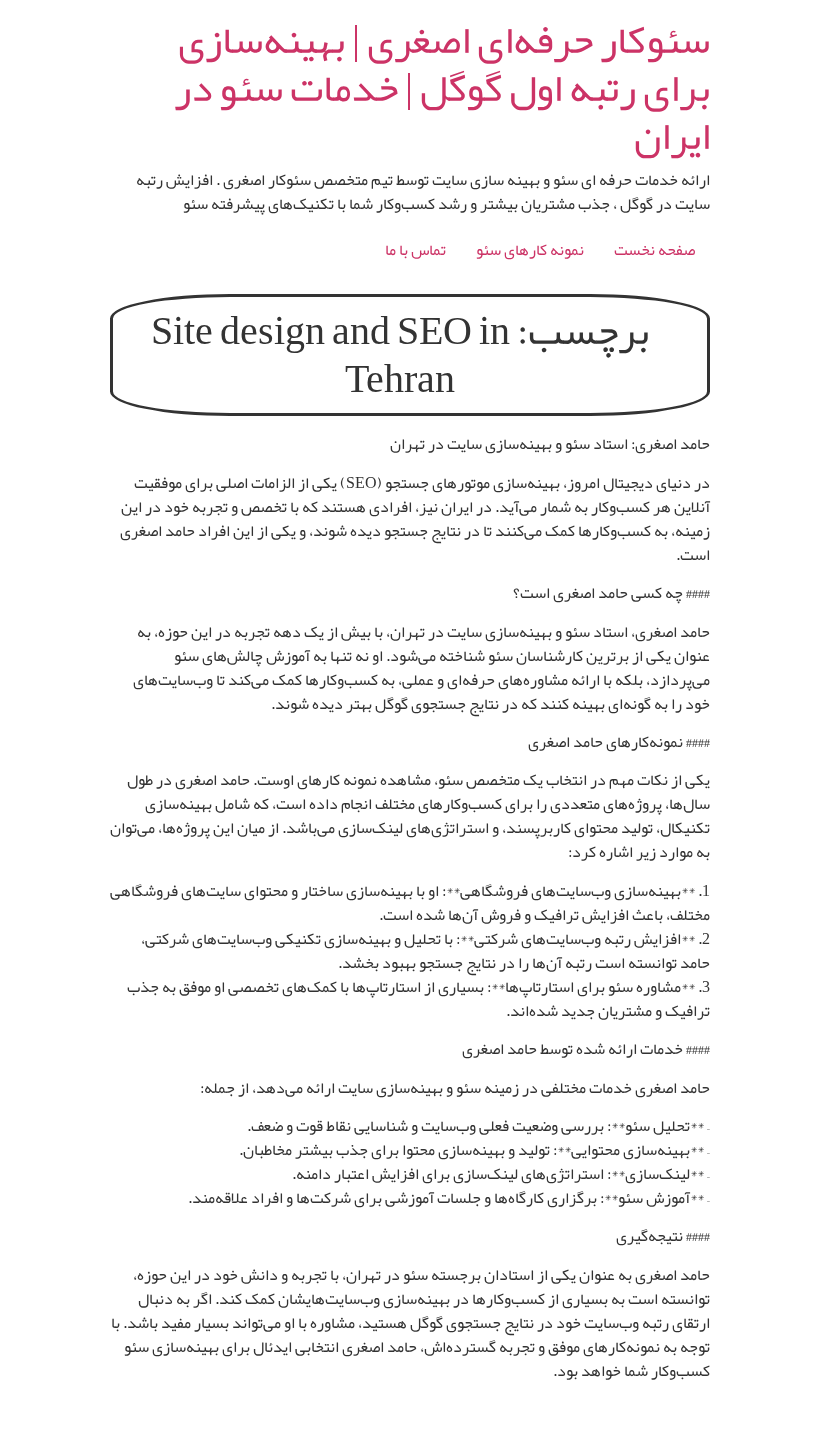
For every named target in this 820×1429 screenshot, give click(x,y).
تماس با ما (415, 250)
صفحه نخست (654, 250)
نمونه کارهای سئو (530, 250)
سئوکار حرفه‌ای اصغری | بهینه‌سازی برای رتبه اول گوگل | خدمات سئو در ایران (442, 88)
